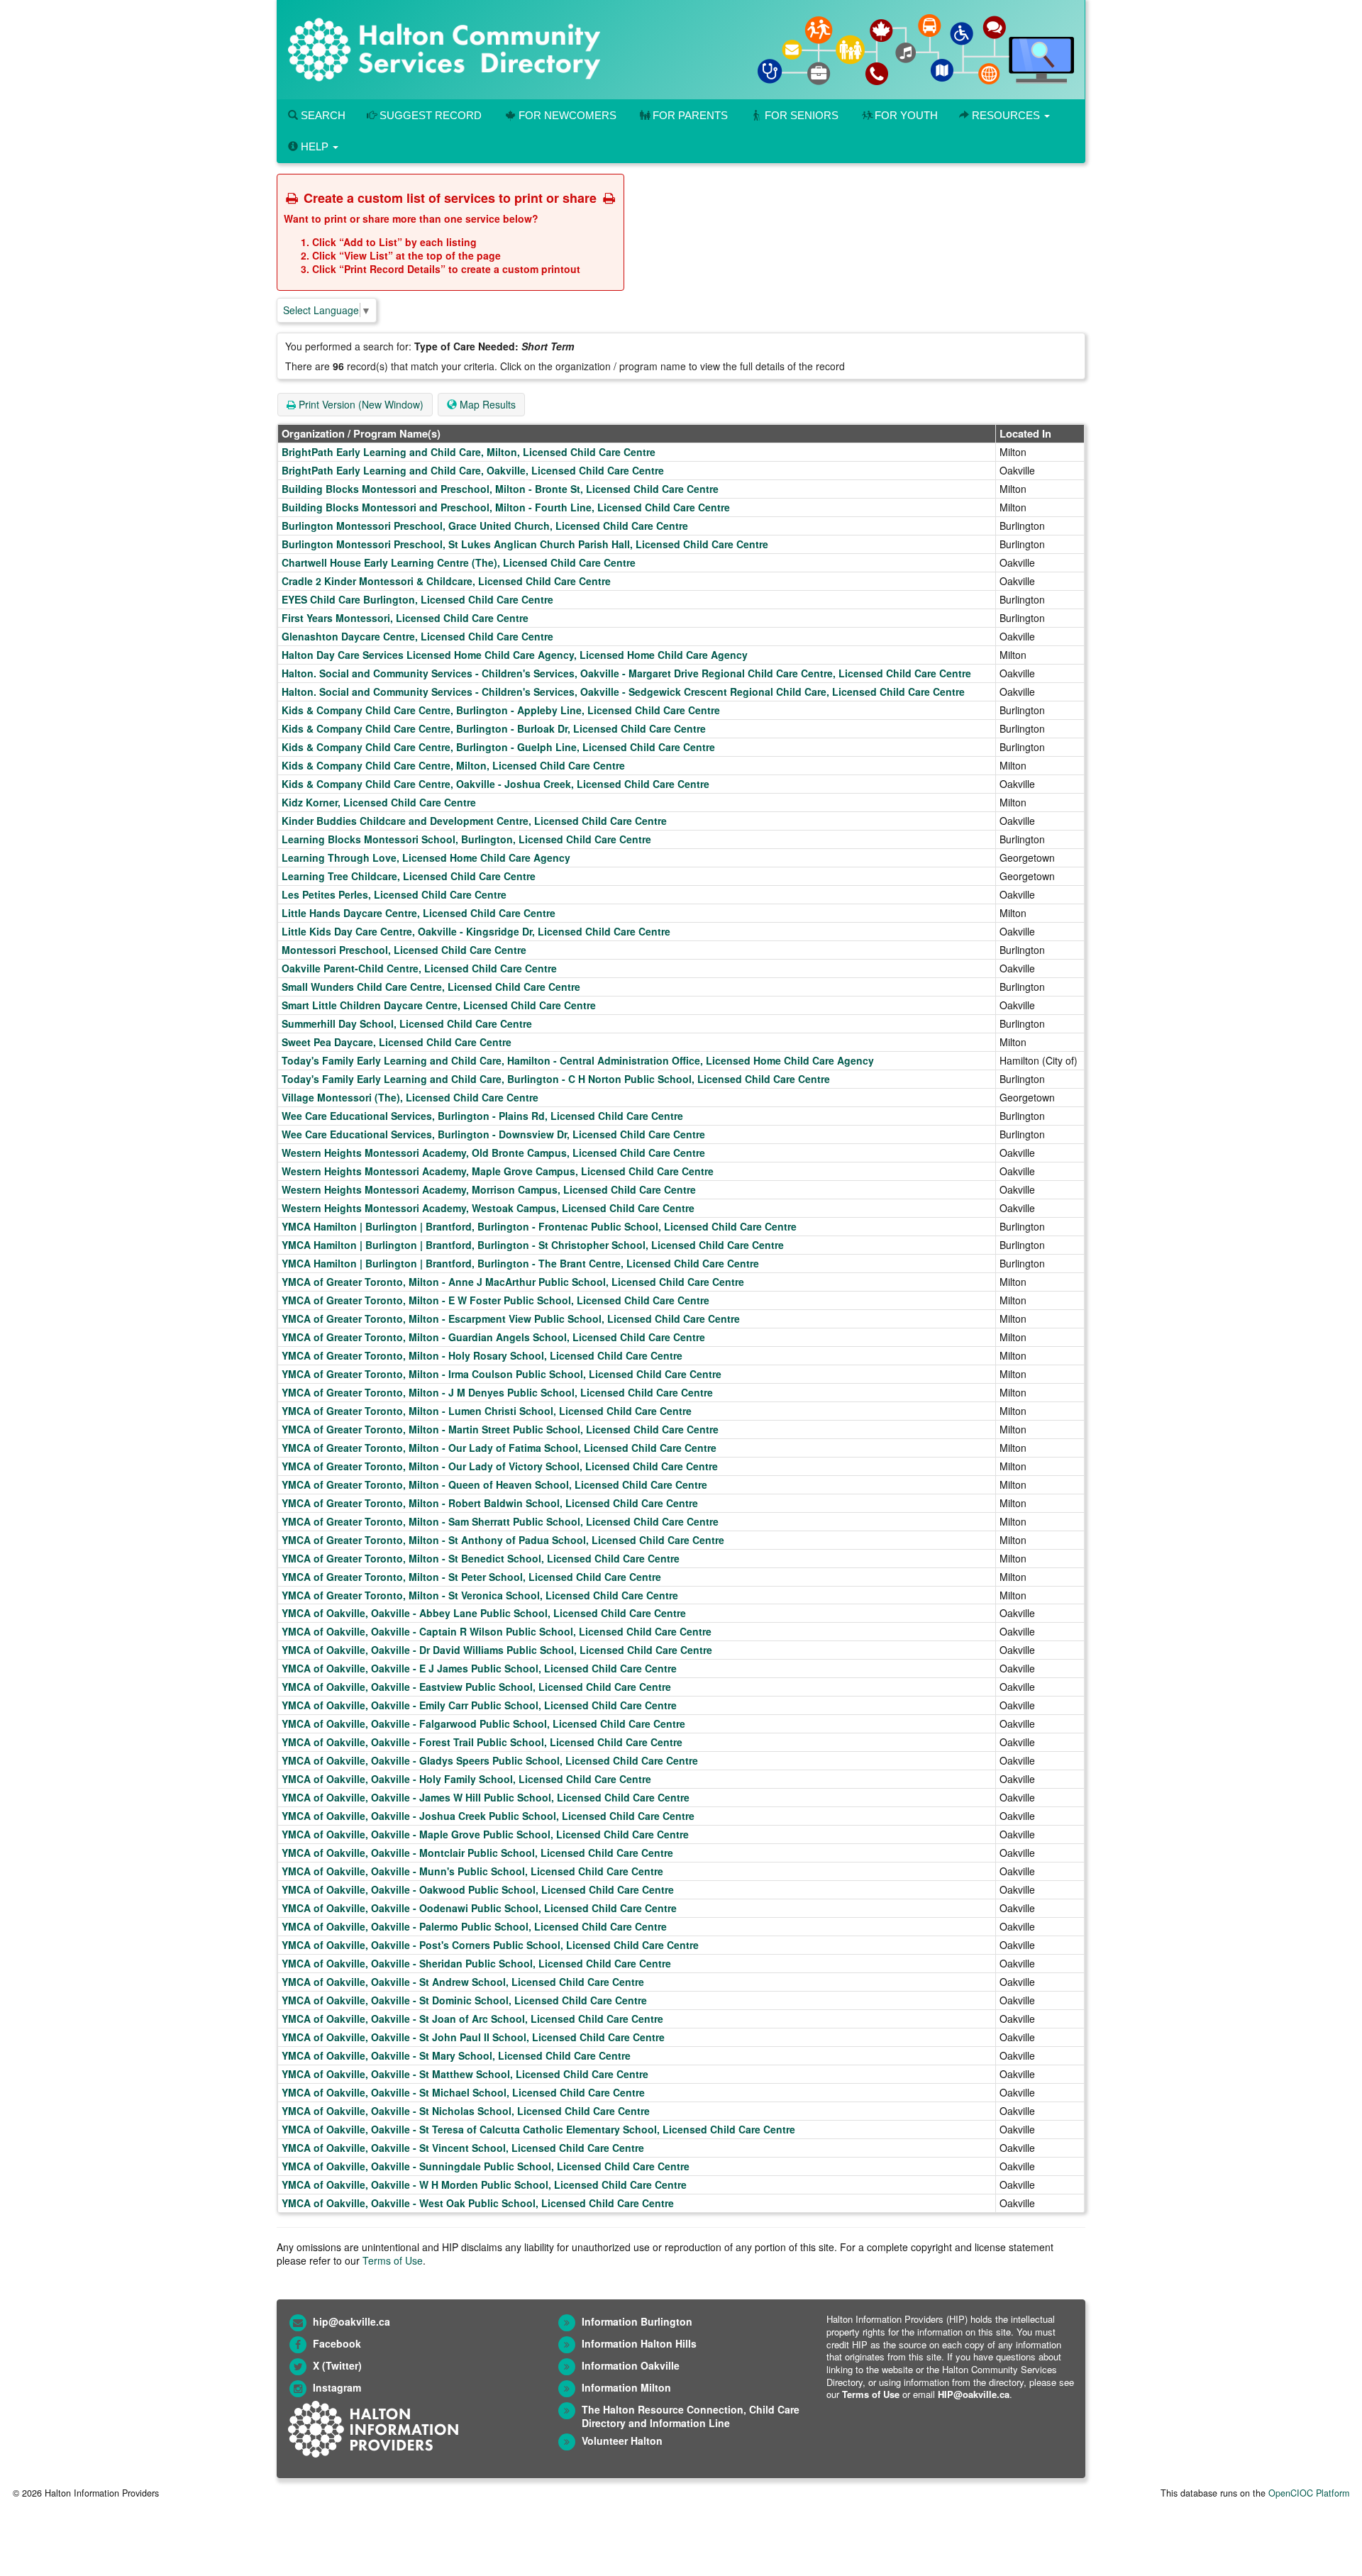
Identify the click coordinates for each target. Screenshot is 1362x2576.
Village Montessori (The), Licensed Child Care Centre (410, 1097)
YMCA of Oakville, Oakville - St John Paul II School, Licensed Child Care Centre (473, 2037)
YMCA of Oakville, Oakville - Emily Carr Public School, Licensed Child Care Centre (479, 1705)
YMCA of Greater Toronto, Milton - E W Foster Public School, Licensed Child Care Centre (495, 1300)
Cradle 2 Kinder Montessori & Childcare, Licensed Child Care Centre (446, 581)
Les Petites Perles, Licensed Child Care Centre (394, 894)
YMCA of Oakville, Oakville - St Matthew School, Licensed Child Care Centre (465, 2074)
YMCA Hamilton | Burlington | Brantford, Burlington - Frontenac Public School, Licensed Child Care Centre (539, 1226)
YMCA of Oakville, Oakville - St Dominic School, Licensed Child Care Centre (464, 2000)
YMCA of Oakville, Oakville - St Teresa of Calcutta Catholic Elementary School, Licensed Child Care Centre (538, 2129)
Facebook (337, 2343)
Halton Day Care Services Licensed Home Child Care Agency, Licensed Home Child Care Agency (515, 655)
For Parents (690, 115)
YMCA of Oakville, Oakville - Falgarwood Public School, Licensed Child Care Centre (483, 1723)
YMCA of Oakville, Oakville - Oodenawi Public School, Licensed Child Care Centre (479, 1908)
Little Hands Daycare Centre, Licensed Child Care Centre (419, 913)
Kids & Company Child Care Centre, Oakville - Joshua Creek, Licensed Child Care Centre (495, 784)
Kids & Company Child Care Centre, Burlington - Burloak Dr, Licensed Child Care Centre (494, 728)
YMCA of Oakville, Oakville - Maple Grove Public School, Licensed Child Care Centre (485, 1834)
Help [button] (315, 146)
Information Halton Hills (639, 2343)
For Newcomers (567, 115)
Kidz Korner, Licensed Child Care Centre (379, 802)
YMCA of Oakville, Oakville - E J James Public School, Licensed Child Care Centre (479, 1668)
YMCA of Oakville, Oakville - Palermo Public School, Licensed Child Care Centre (474, 1926)
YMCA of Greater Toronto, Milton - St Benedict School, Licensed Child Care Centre (481, 1558)
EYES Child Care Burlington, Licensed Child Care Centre (417, 599)
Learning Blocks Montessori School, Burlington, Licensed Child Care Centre (466, 839)
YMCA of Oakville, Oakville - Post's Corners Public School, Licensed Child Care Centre (490, 1945)
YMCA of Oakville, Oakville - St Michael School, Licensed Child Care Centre (463, 2092)
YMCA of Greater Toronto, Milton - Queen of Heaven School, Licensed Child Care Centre (494, 1484)
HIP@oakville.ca (974, 2394)
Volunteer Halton (622, 2441)
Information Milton (626, 2387)
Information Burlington (637, 2321)
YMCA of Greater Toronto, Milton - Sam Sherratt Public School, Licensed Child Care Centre (500, 1521)
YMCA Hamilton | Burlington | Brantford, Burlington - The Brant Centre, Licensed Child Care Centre (520, 1263)
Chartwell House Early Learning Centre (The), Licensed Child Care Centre (459, 562)
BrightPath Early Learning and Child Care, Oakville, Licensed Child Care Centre (473, 470)
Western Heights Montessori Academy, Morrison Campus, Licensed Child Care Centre (489, 1189)
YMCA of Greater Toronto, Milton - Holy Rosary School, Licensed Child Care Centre (482, 1355)
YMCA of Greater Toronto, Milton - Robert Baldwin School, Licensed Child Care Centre (490, 1503)
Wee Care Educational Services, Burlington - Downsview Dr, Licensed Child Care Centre (493, 1134)
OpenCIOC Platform (1309, 2493)
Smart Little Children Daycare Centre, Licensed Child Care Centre (439, 1005)
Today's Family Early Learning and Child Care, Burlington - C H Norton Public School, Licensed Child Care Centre (556, 1079)
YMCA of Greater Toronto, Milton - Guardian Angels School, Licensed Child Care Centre (493, 1337)
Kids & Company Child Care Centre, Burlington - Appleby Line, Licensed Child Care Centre (501, 710)
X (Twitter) (337, 2365)
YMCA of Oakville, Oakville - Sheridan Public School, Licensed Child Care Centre (476, 1963)
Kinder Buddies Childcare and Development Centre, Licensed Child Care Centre (474, 821)
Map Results (486, 404)
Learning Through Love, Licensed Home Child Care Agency (426, 857)
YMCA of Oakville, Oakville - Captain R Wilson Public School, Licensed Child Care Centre (497, 1631)
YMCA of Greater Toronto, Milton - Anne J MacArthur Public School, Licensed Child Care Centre (513, 1282)
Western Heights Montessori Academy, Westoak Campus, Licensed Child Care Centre (488, 1208)
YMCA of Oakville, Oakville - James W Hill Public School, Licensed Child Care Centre (486, 1797)
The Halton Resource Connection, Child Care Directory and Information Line (691, 2416)
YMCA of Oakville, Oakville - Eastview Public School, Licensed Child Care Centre (476, 1687)
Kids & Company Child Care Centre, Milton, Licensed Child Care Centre (453, 765)
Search (322, 115)
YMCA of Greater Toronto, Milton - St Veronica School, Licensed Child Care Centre (480, 1595)
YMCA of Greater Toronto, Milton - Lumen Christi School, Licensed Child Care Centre (487, 1411)
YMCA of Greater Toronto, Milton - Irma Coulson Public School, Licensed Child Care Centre (502, 1374)
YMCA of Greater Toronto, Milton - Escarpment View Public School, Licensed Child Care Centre (511, 1318)
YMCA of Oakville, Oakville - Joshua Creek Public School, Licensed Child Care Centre (488, 1816)
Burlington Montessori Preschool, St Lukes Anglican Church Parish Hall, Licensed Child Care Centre (525, 544)
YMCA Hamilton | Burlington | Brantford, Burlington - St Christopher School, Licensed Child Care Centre (533, 1245)
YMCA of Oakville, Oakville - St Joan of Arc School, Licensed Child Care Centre (472, 2019)
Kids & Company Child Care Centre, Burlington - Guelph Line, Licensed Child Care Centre (498, 747)
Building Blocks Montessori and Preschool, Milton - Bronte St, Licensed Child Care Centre (500, 489)
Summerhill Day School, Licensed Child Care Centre (407, 1023)
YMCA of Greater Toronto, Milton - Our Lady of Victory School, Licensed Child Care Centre (500, 1466)
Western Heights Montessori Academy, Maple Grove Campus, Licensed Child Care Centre (498, 1171)
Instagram (337, 2387)
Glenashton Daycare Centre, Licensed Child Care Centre (417, 636)
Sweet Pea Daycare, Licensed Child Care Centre (397, 1042)
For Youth (906, 115)
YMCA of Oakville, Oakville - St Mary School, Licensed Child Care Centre (456, 2055)
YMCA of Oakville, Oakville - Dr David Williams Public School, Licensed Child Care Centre (497, 1650)
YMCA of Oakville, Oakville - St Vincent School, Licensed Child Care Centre (463, 2148)
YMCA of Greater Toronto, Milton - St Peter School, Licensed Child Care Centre (471, 1577)
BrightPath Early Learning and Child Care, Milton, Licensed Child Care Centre (469, 452)
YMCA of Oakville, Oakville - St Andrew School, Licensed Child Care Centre (463, 1982)
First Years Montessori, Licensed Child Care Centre (405, 618)
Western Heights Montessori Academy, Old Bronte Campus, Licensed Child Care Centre (493, 1153)
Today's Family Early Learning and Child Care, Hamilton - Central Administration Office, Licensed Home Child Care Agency (578, 1060)
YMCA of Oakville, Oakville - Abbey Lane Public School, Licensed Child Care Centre (484, 1613)
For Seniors (802, 115)
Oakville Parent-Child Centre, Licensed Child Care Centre (419, 968)
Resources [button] (1006, 115)
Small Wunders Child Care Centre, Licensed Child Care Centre (431, 987)
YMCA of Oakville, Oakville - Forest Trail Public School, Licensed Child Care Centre (482, 1742)
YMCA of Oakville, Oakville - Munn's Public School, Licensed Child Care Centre (472, 1871)
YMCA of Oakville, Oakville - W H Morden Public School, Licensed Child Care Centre (484, 2184)
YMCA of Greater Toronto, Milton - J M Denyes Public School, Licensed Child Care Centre (497, 1392)
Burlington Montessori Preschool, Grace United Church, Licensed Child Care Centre (485, 526)
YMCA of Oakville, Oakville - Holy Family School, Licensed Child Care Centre (466, 1779)
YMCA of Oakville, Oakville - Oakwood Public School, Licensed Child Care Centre (478, 1889)
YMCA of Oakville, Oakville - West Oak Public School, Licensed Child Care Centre (478, 2203)
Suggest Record (429, 115)
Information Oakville (631, 2365)
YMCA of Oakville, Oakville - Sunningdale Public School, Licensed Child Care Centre (486, 2166)
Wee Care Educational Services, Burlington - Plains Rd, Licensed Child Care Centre (482, 1116)
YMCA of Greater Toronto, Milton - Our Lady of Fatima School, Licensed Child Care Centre (499, 1448)
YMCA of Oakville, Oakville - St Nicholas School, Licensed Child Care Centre (466, 2111)
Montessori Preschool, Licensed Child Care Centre (404, 950)
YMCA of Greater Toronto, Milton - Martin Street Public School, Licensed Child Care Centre (500, 1429)
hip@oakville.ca (351, 2321)
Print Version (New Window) (360, 404)
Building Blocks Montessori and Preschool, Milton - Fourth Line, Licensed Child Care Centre (506, 507)
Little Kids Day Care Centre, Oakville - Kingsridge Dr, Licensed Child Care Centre (476, 931)
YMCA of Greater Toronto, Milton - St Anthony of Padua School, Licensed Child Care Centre (503, 1540)
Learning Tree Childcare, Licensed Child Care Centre (409, 876)
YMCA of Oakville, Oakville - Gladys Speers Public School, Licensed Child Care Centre (490, 1760)
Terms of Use (393, 2260)
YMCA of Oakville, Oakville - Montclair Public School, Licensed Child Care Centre (477, 1853)
